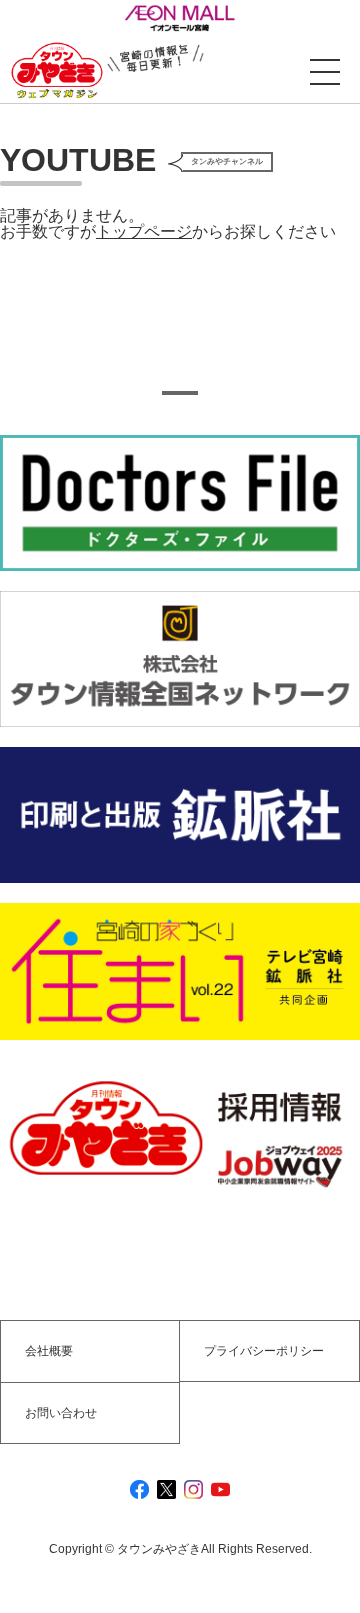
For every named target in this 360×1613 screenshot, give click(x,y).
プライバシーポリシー (264, 1351)
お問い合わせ (61, 1413)
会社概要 (49, 1351)
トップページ (144, 231)
